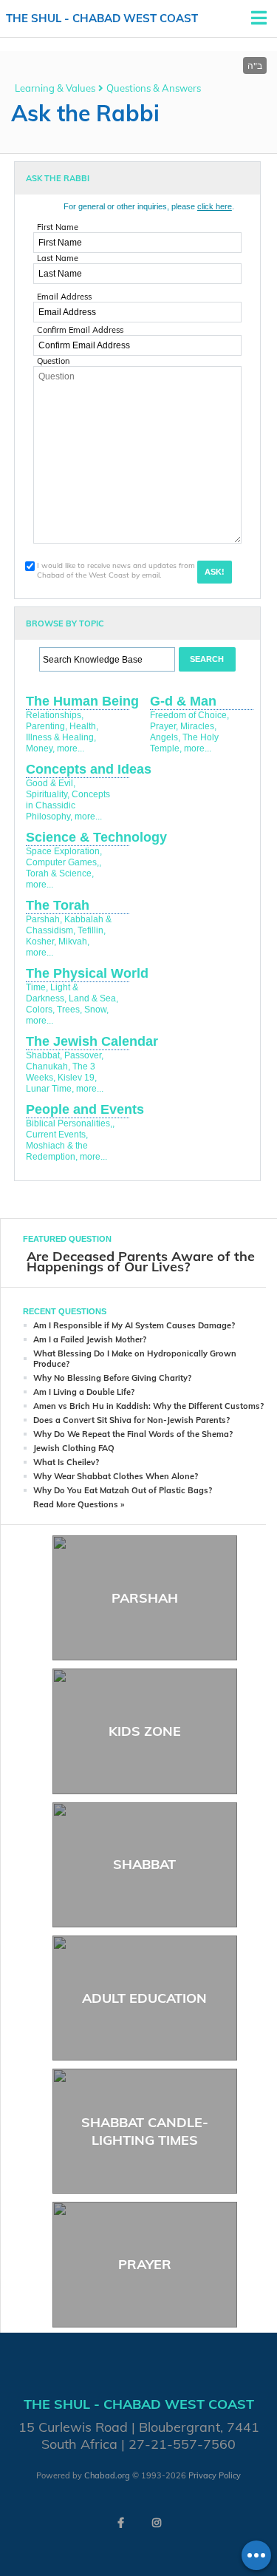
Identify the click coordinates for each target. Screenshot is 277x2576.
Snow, (96, 1010)
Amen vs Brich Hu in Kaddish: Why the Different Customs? (148, 1406)
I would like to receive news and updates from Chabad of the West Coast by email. (116, 570)
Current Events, (57, 1135)
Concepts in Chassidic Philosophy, (68, 805)
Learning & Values (55, 88)
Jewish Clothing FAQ (74, 1448)
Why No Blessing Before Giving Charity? (112, 1378)
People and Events (85, 1109)
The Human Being (82, 701)
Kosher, (41, 942)
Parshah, (44, 919)
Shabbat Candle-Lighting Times (145, 2131)
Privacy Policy (215, 2475)
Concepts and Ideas (89, 769)
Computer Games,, (64, 862)
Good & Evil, (51, 783)
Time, (37, 987)
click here (215, 206)
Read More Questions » (79, 1504)
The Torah (58, 905)
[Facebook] (121, 2523)
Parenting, (47, 726)
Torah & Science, (60, 873)
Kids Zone (145, 1731)
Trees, (69, 1010)
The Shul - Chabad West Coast (102, 18)
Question (53, 361)
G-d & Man (183, 701)
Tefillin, (92, 930)
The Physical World (87, 973)
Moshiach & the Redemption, (57, 1151)
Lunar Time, (50, 1089)
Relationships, (55, 715)
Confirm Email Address (80, 330)
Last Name (58, 258)
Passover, (84, 1055)
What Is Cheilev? (66, 1462)
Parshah (145, 1598)
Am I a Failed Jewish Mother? (90, 1339)
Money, (40, 748)
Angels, (165, 737)
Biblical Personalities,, (70, 1123)
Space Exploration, (64, 851)
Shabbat (144, 1864)
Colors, (40, 1010)
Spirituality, (48, 794)
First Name (58, 227)
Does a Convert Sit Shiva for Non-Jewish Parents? (131, 1420)
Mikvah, (74, 942)
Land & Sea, (93, 998)
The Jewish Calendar (92, 1041)
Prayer (145, 2264)
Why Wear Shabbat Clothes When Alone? (116, 1476)
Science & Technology (96, 837)
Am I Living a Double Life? (84, 1392)
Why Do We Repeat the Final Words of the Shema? (133, 1434)
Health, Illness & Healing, (62, 732)
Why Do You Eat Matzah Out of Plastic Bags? (123, 1490)
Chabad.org (107, 2475)
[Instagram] (157, 2523)
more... (71, 748)
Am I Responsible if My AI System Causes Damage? (134, 1325)
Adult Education (144, 1998)
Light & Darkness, (52, 993)
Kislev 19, (77, 1078)
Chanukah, (48, 1066)
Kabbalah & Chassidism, (69, 925)
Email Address (64, 297)
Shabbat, (44, 1055)
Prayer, (164, 726)
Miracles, (198, 726)
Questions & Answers (154, 88)
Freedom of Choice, (189, 715)
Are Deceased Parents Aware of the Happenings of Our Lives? (141, 1261)
